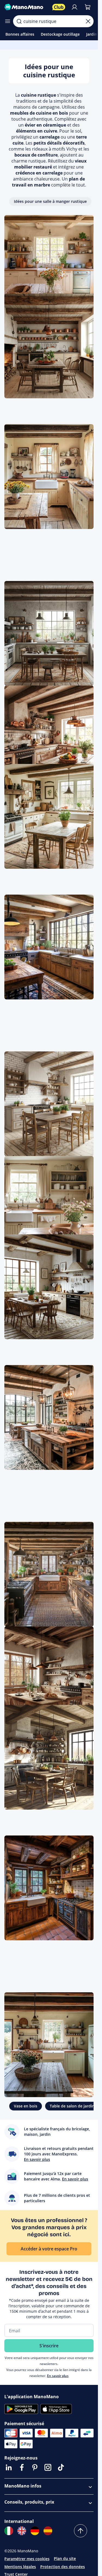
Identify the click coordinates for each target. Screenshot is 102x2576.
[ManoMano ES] (48, 2531)
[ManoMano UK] (22, 2531)
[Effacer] (88, 21)
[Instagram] (48, 2467)
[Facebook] (22, 2467)
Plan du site (65, 2558)
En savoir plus (58, 2376)
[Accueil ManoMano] (26, 7)
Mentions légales (20, 2567)
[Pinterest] (35, 2467)
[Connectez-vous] (75, 7)
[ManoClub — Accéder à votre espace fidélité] (59, 7)
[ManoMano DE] (35, 2531)
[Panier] (88, 7)
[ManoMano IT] (9, 2531)
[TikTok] (61, 2467)
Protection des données (63, 2567)
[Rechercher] (19, 21)
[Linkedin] (9, 2467)
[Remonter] (81, 2531)
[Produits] (8, 21)
